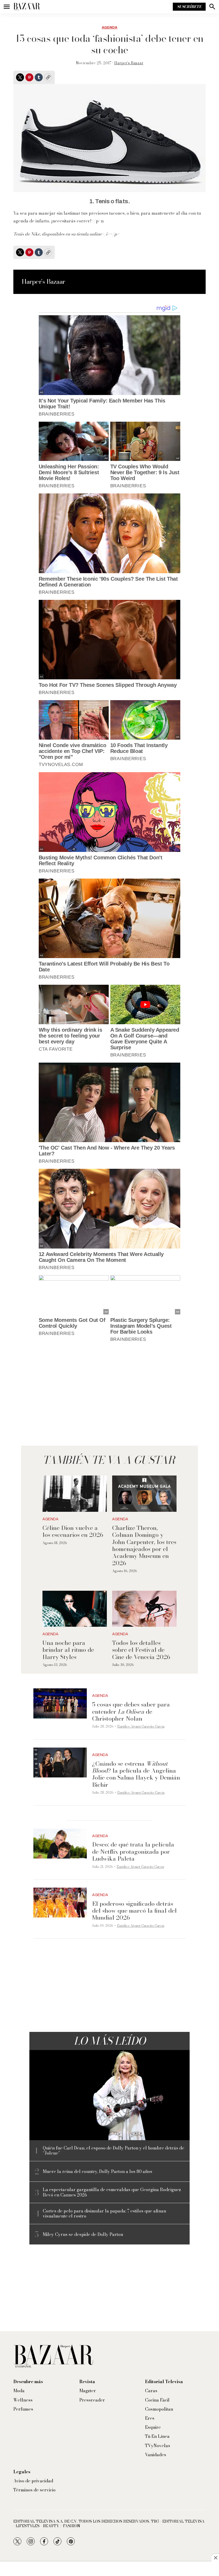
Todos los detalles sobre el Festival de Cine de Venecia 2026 (141, 1650)
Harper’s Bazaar (129, 63)
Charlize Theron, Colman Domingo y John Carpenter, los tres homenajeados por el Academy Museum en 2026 (144, 1545)
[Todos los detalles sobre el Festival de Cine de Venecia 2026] (144, 1609)
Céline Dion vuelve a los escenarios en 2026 (73, 1531)
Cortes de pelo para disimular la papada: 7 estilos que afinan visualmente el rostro (104, 2214)
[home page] (27, 7)
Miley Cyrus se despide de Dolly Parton (83, 2234)
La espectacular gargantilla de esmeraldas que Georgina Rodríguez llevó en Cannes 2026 (112, 2192)
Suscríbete (189, 7)
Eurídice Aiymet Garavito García (141, 1726)
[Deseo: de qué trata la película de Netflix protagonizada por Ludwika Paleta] (60, 1844)
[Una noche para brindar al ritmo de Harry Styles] (75, 1609)
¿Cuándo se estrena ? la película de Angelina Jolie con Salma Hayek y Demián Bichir (136, 1774)
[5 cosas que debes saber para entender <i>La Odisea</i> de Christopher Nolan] (60, 1703)
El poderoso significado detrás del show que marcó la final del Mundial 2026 (134, 1911)
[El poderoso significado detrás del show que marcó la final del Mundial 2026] (60, 1903)
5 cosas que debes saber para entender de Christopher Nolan (131, 1711)
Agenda (109, 27)
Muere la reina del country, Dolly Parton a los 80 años (97, 2172)
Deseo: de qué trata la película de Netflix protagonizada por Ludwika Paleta (133, 1851)
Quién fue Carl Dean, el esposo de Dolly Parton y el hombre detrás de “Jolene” (114, 2151)
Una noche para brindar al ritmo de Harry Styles (68, 1650)
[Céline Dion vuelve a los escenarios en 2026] (75, 1494)
